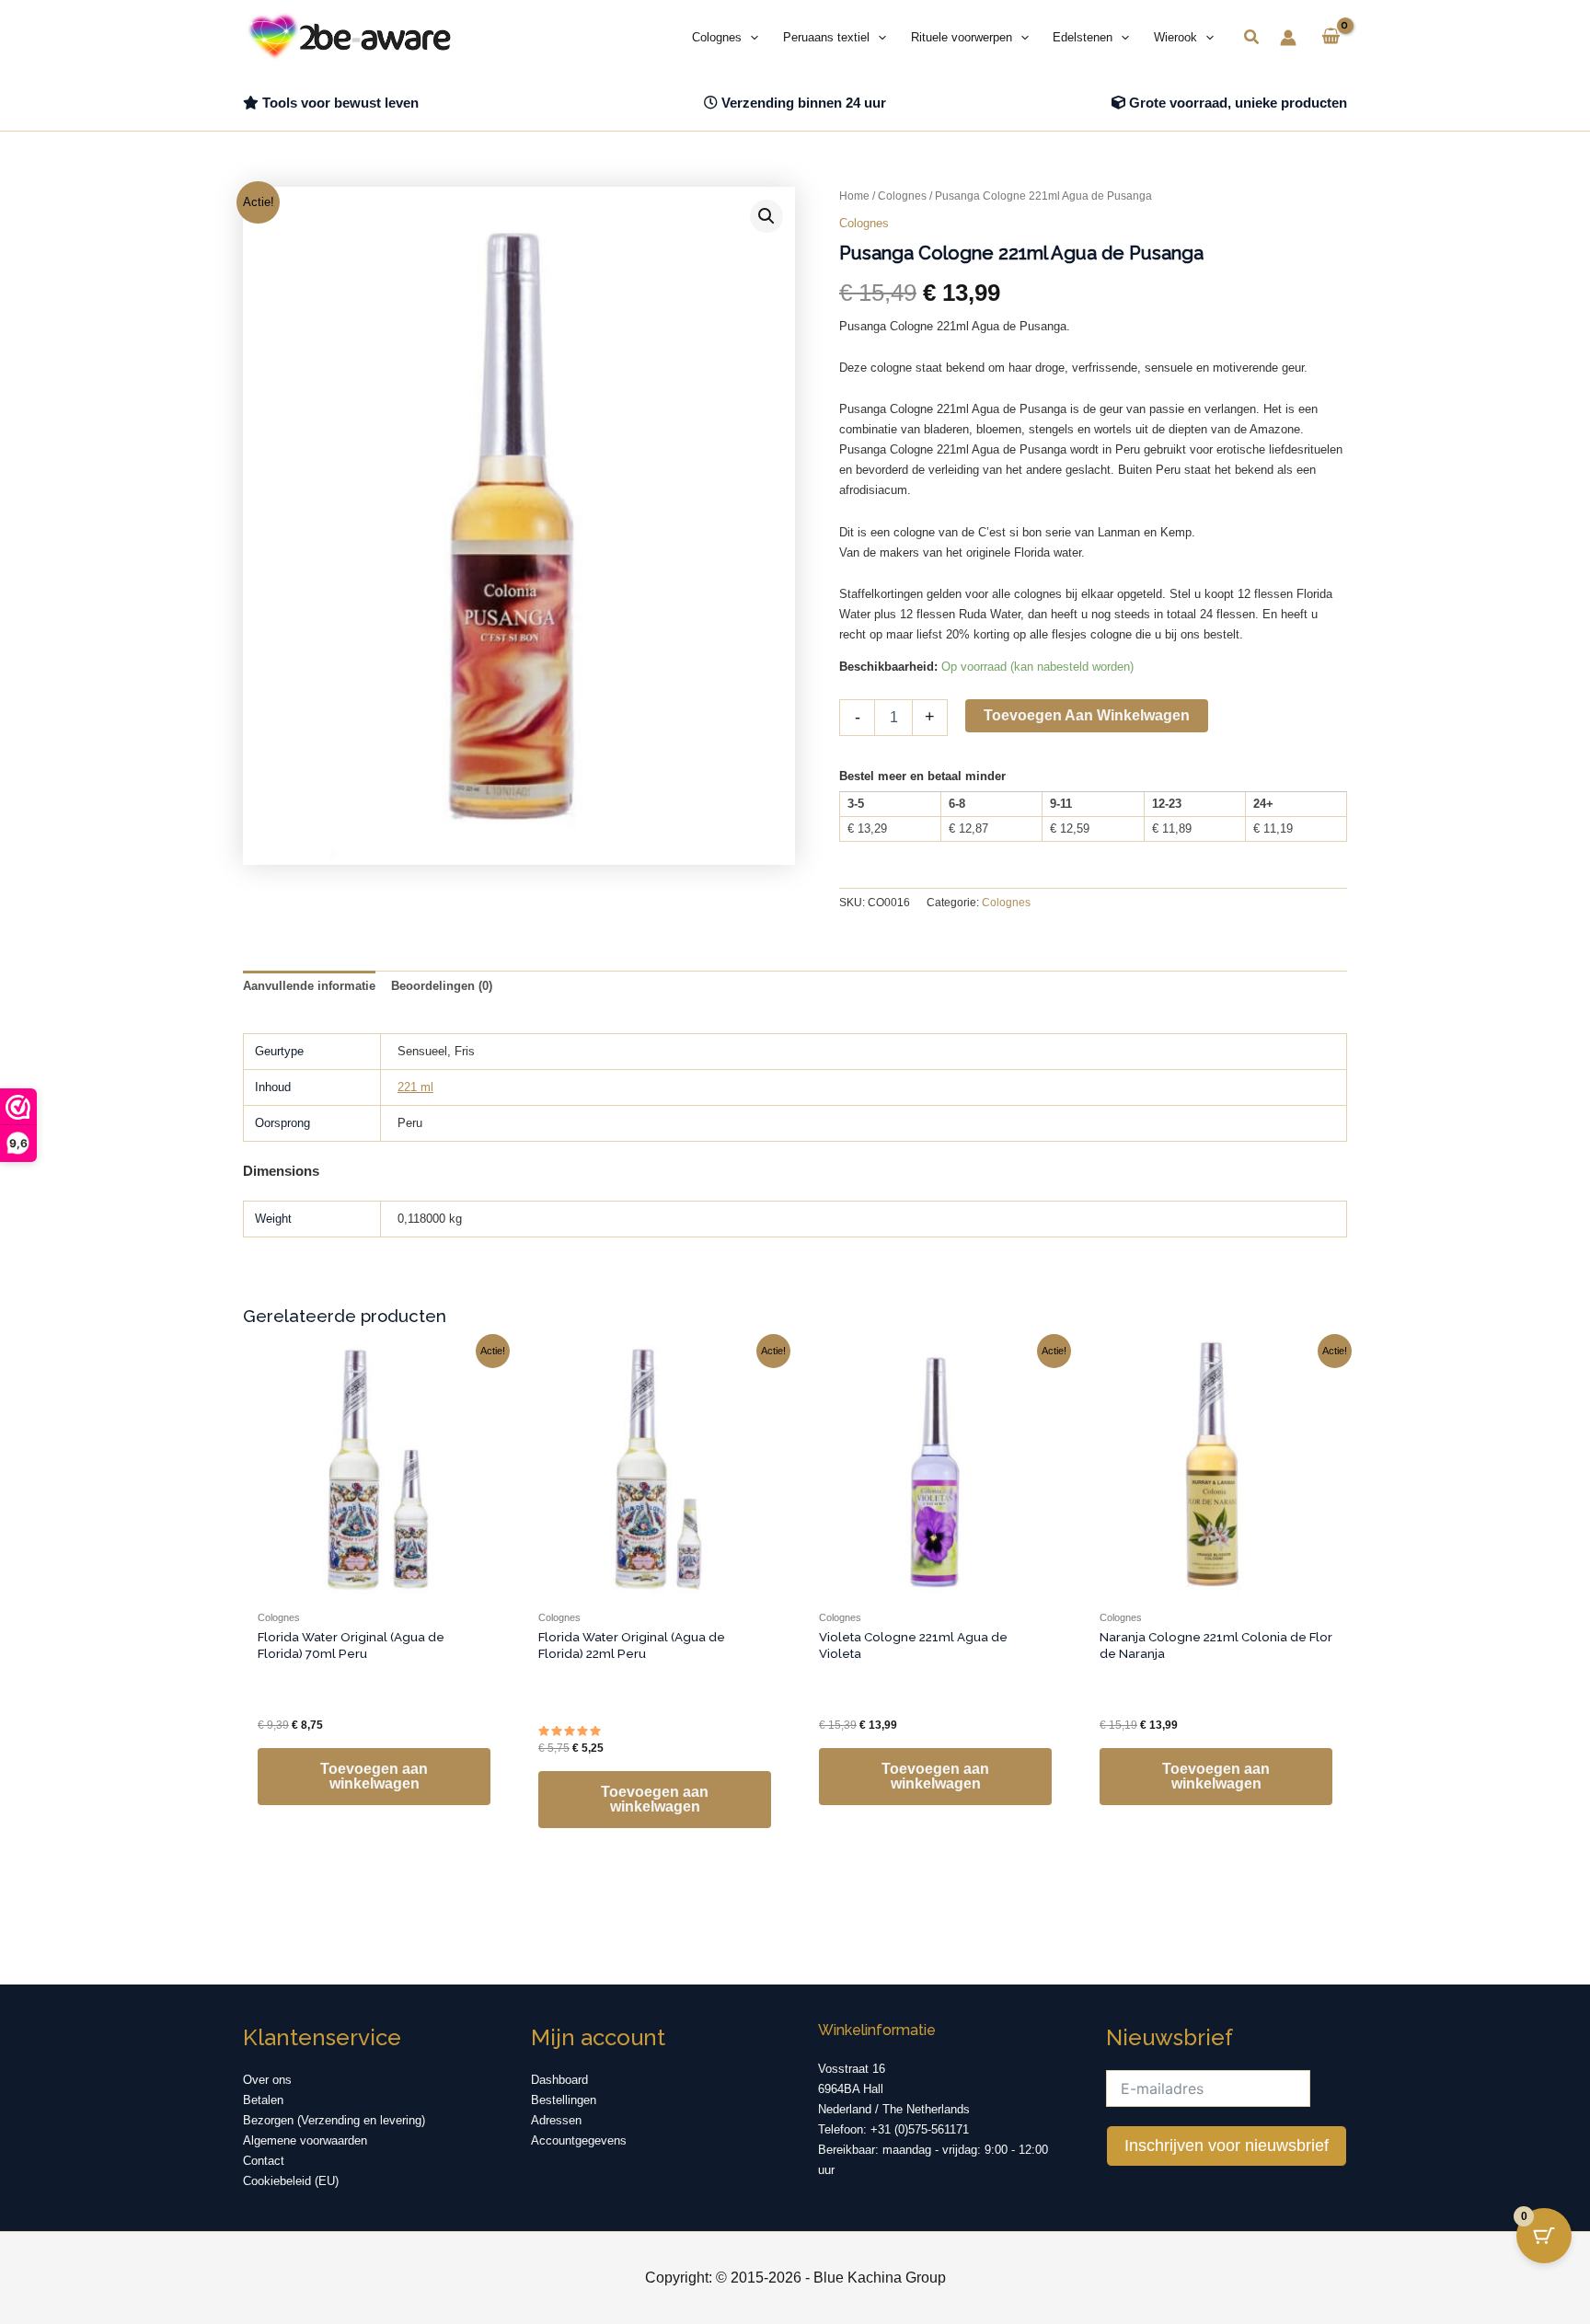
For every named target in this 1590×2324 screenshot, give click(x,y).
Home (854, 196)
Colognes (902, 196)
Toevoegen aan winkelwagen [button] (374, 1776)
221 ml (415, 1087)
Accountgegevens (579, 2140)
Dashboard (559, 2080)
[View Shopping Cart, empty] (1331, 38)
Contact (264, 2161)
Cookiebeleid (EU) (291, 2181)
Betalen (263, 2100)
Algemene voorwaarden (305, 2140)
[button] (750, 38)
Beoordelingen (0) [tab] (442, 986)
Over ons (267, 2080)
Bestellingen (564, 2100)
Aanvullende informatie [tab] (309, 986)
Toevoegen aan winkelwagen (1087, 715)
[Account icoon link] (1288, 38)
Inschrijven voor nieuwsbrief (1227, 2146)
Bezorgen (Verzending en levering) (334, 2120)
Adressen (556, 2120)
